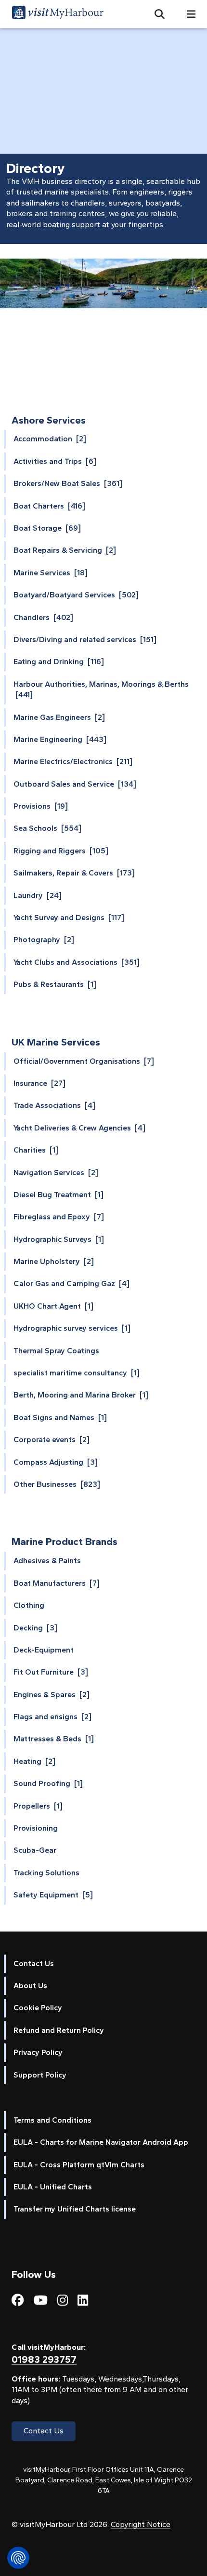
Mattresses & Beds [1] (54, 1739)
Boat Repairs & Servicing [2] (65, 550)
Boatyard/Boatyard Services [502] (76, 595)
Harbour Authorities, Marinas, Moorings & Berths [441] (101, 689)
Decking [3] (35, 1628)
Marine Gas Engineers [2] (59, 717)
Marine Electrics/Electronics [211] (73, 761)
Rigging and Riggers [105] (61, 851)
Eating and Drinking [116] (59, 662)
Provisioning (36, 1828)
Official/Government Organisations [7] (84, 1061)
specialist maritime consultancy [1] (77, 1373)
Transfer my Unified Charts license (75, 2209)
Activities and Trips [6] (55, 461)
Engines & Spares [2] (52, 1695)
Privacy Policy (38, 2052)
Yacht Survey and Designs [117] (69, 917)
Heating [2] (34, 1761)
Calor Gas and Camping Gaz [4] (71, 1283)
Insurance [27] (39, 1083)
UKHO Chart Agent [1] (53, 1306)
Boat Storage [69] (47, 528)
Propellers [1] (38, 1806)
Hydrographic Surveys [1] (59, 1239)
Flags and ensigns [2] (52, 1717)
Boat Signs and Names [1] (60, 1417)
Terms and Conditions (52, 2120)
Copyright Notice (141, 2524)
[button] (156, 14)
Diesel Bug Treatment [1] (58, 1195)
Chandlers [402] (43, 617)
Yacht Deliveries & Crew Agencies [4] (79, 1128)
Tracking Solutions (46, 1873)
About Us (30, 1986)
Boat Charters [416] (49, 506)
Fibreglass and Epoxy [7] (59, 1217)
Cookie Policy (38, 2008)
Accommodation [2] (50, 439)
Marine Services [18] (51, 573)
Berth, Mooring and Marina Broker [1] (81, 1395)
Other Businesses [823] (57, 1484)
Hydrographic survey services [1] (72, 1328)
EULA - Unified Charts (53, 2187)
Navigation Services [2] (56, 1173)
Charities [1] (36, 1150)
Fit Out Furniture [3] (51, 1672)
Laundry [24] (38, 895)
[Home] (58, 14)
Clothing (29, 1605)
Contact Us (34, 1963)
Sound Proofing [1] (48, 1783)
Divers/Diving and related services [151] (85, 639)
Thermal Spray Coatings (56, 1351)
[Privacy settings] (18, 2558)
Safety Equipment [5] (53, 1895)
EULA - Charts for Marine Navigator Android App (101, 2142)
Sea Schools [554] (47, 828)
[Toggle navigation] (187, 14)
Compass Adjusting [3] (56, 1462)
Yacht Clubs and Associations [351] (77, 962)
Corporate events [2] (52, 1440)
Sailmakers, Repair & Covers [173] (74, 873)
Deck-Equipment (44, 1650)
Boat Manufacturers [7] (57, 1583)
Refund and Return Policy (59, 2030)
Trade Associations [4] (54, 1105)
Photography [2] (44, 940)
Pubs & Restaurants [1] (55, 984)
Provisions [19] (41, 806)
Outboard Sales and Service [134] (75, 784)
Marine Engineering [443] (60, 739)
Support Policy (40, 2075)
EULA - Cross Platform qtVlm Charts (79, 2165)
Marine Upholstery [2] (54, 1261)
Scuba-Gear (35, 1850)
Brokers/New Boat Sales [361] (68, 483)
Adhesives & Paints (47, 1561)
